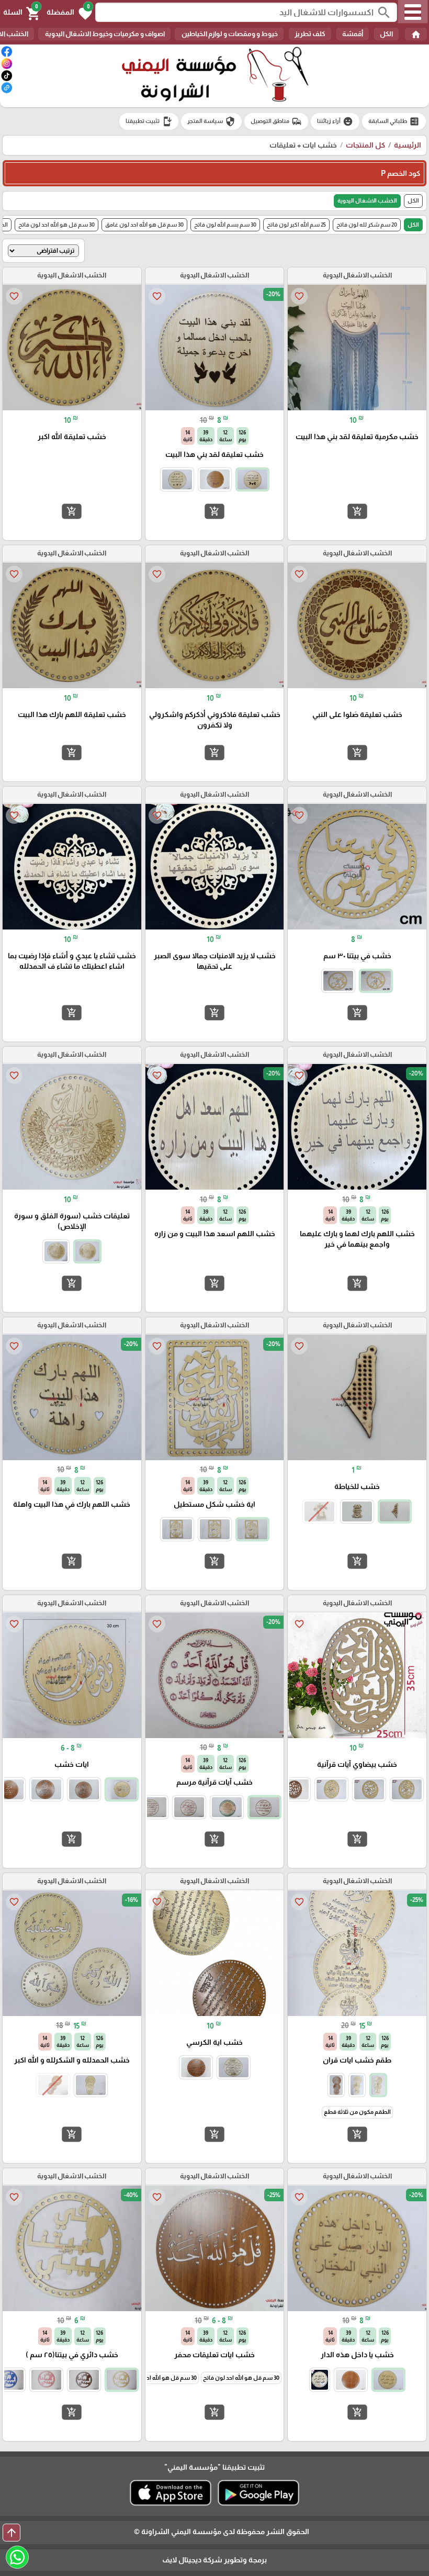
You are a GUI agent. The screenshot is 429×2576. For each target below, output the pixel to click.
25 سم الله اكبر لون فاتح (296, 225)
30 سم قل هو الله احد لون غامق (144, 225)
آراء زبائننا (335, 121)
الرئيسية (408, 145)
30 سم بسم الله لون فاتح (225, 225)
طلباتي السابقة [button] (394, 121)
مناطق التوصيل (276, 121)
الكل (386, 34)
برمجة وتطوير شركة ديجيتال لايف (214, 2560)
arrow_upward (12, 2533)
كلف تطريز (310, 34)
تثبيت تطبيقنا (149, 121)
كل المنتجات (365, 145)
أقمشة (353, 34)
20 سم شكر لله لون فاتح (367, 225)
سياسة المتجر (211, 121)
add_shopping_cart (357, 511)
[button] (69, 13)
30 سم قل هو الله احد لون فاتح (57, 225)
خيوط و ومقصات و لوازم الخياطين (229, 34)
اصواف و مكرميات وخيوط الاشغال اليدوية (104, 34)
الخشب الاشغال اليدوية (367, 200)
